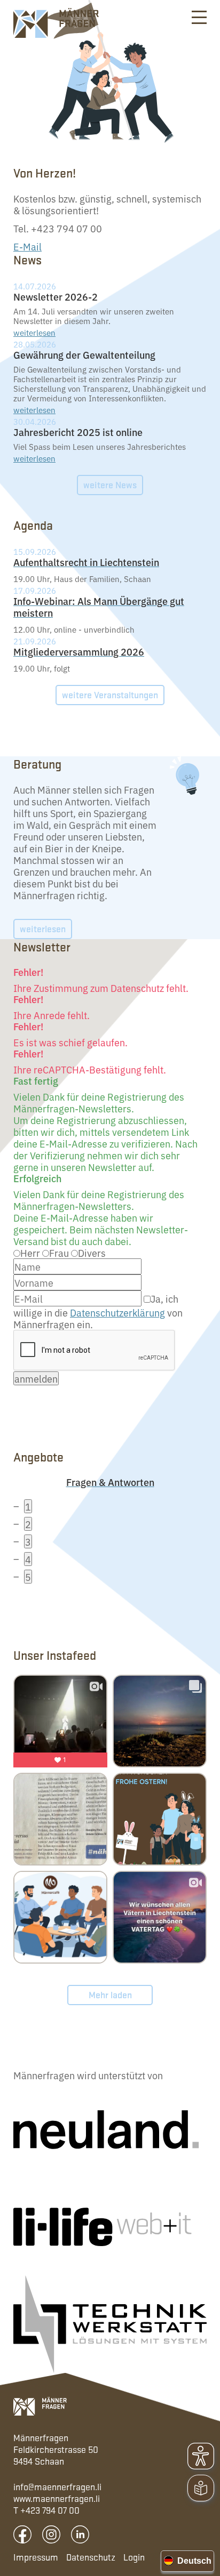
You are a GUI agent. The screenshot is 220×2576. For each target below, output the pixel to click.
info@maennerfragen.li (57, 2486)
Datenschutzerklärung (117, 1312)
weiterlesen (34, 332)
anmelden (36, 1378)
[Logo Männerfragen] (40, 2406)
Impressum (36, 2557)
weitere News (110, 484)
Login (134, 2557)
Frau (59, 1253)
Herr (30, 1253)
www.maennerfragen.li (57, 2498)
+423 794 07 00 (50, 2510)
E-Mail (27, 246)
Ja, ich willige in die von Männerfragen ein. (98, 1311)
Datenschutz (91, 2557)
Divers (92, 1253)
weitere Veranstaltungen (110, 695)
